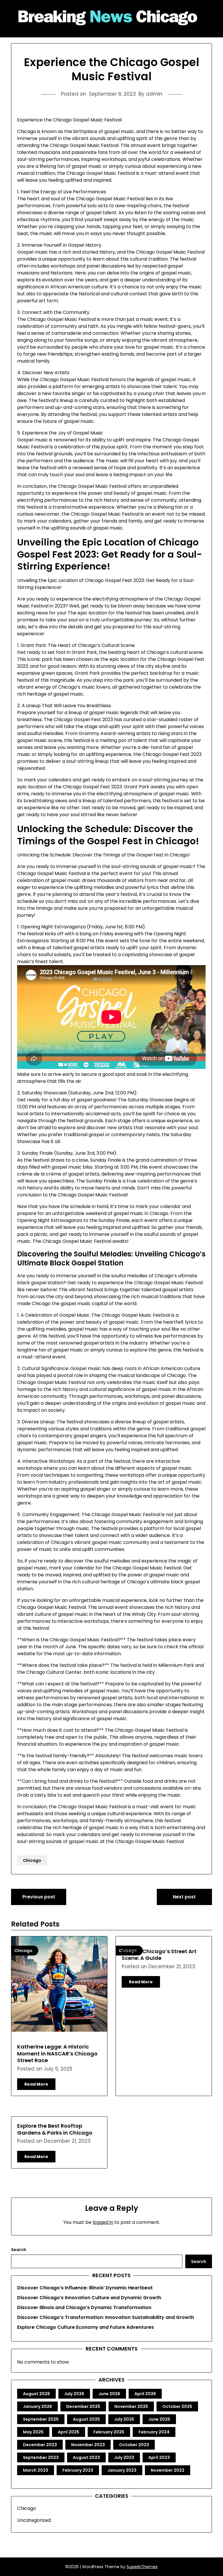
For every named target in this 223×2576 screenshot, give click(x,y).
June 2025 (159, 2419)
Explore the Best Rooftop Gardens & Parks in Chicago (55, 2129)
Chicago (32, 1860)
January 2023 (122, 2470)
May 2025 (33, 2432)
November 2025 (131, 2406)
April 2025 (69, 2432)
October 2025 (177, 2406)
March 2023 (36, 2470)
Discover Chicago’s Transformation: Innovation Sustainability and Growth (106, 2317)
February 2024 (154, 2432)
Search (19, 2250)
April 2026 (145, 2394)
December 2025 (83, 2406)
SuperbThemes (142, 2567)
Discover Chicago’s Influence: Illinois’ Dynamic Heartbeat (85, 2288)
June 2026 (109, 2394)
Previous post (39, 1897)
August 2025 (86, 2419)
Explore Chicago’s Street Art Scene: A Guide (159, 1955)
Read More (36, 2084)
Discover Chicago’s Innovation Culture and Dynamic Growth (89, 2298)
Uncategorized (34, 2520)
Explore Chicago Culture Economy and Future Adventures (86, 2327)
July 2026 (74, 2394)
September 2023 (41, 2457)
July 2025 (124, 2419)
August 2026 (36, 2394)
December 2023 (40, 2445)
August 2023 (86, 2457)
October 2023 (134, 2445)
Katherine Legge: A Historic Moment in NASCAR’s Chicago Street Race (57, 2053)
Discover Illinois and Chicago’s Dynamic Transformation (84, 2307)
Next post (184, 1897)
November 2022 (168, 2470)
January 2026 (37, 2406)
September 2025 (41, 2419)
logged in (103, 2222)
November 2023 (88, 2445)
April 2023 (159, 2457)
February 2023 (78, 2470)
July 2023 (124, 2457)
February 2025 (109, 2432)
